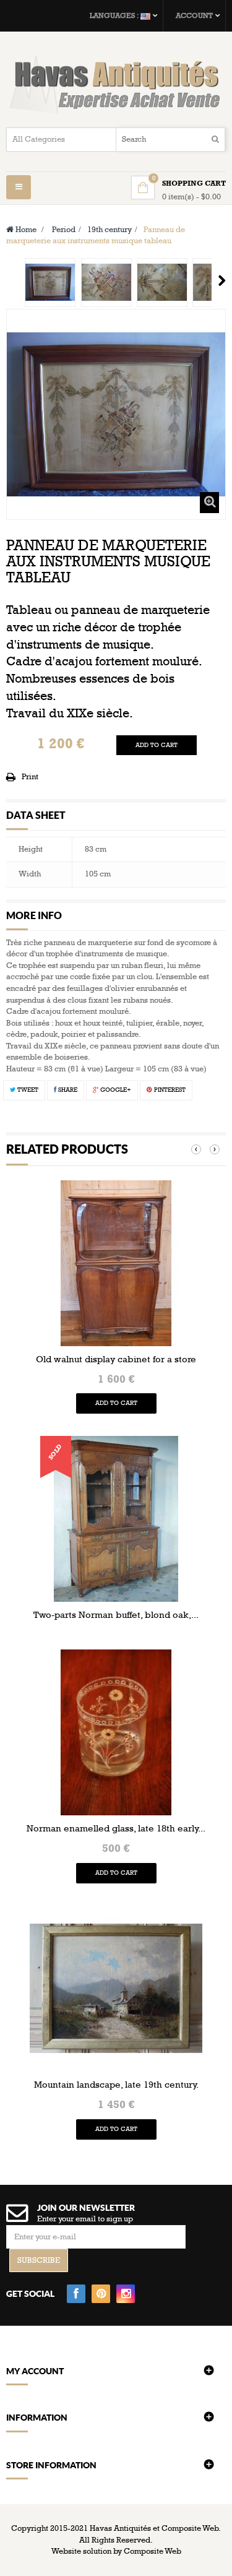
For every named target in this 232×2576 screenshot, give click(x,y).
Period (64, 230)
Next (222, 280)
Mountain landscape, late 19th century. (116, 2085)
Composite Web (153, 2551)
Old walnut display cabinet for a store (116, 1359)
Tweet (27, 1090)
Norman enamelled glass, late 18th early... (116, 1828)
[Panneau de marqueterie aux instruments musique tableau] (50, 283)
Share (67, 1090)
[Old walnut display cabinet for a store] (116, 1263)
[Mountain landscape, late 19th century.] (116, 1988)
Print (30, 777)
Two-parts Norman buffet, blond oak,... (116, 1615)
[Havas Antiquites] (116, 84)
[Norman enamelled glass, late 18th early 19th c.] (116, 1732)
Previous (11, 280)
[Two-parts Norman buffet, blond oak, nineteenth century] (116, 1518)
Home (25, 230)
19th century (110, 230)
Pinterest (169, 1090)
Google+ (115, 1090)
